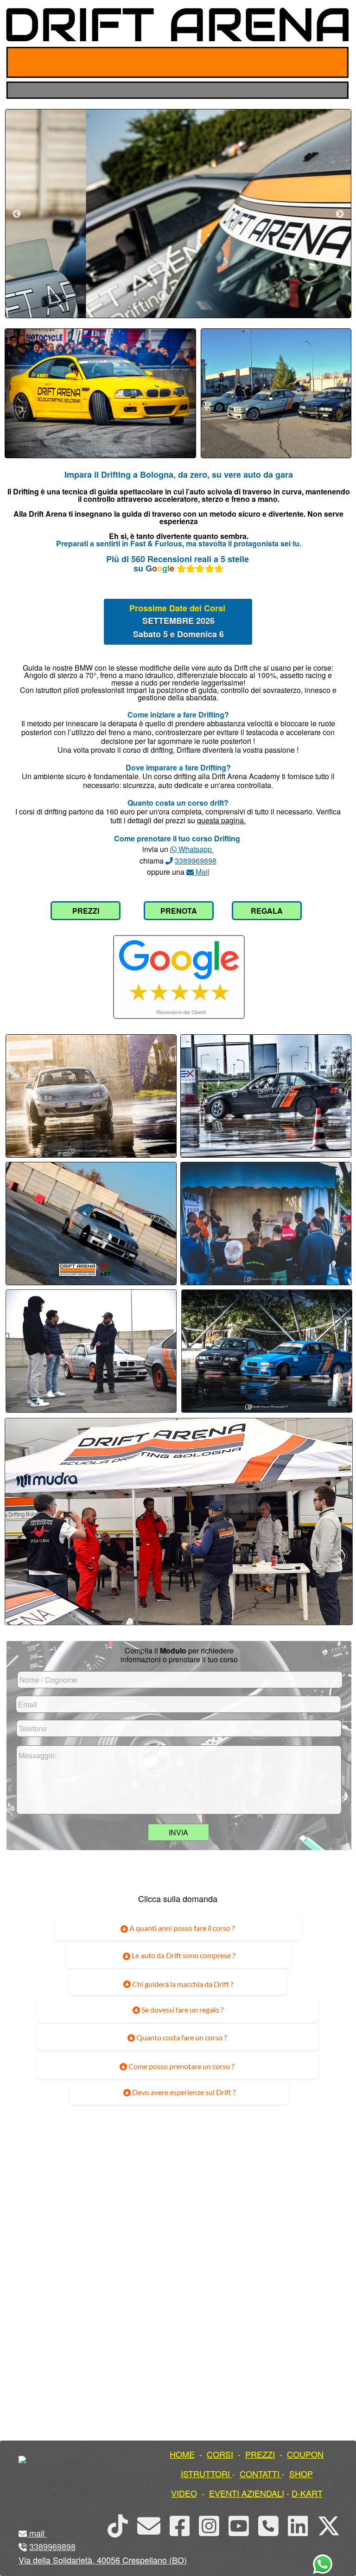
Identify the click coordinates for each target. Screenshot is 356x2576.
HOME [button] (182, 2454)
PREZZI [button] (260, 2454)
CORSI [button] (220, 2454)
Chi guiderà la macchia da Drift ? (182, 1984)
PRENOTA (179, 911)
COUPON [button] (305, 2454)
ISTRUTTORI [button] (205, 2473)
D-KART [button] (307, 2493)
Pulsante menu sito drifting (334, 62)
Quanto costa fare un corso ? (181, 2037)
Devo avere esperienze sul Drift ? (183, 2092)
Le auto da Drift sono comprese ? (183, 1955)
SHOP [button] (301, 2473)
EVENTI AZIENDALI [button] (247, 2493)
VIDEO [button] (184, 2493)
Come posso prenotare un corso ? (181, 2066)
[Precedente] (17, 214)
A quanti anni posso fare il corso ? (181, 1928)
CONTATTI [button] (260, 2473)
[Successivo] (340, 214)
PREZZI (86, 911)
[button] (46, 2533)
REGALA (267, 911)
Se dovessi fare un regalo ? (182, 2009)
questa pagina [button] (220, 820)
